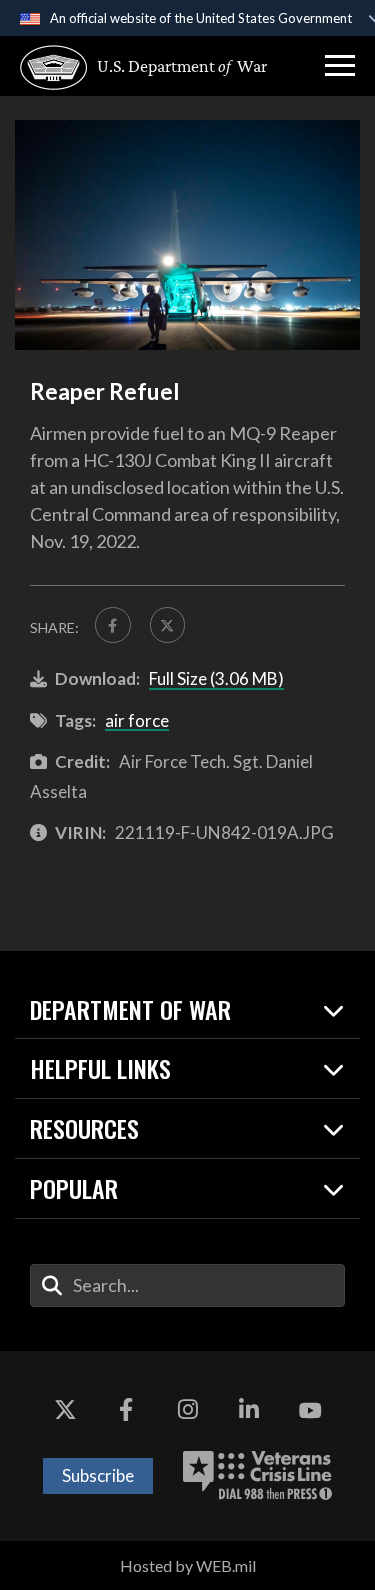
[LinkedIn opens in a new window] (249, 1411)
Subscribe (98, 1475)
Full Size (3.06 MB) (216, 678)
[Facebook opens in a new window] (126, 1411)
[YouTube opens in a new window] (310, 1411)
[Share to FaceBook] (113, 625)
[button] (340, 66)
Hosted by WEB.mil (188, 1565)
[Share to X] (168, 625)
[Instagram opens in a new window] (188, 1411)
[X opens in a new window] (65, 1411)
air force (137, 720)
